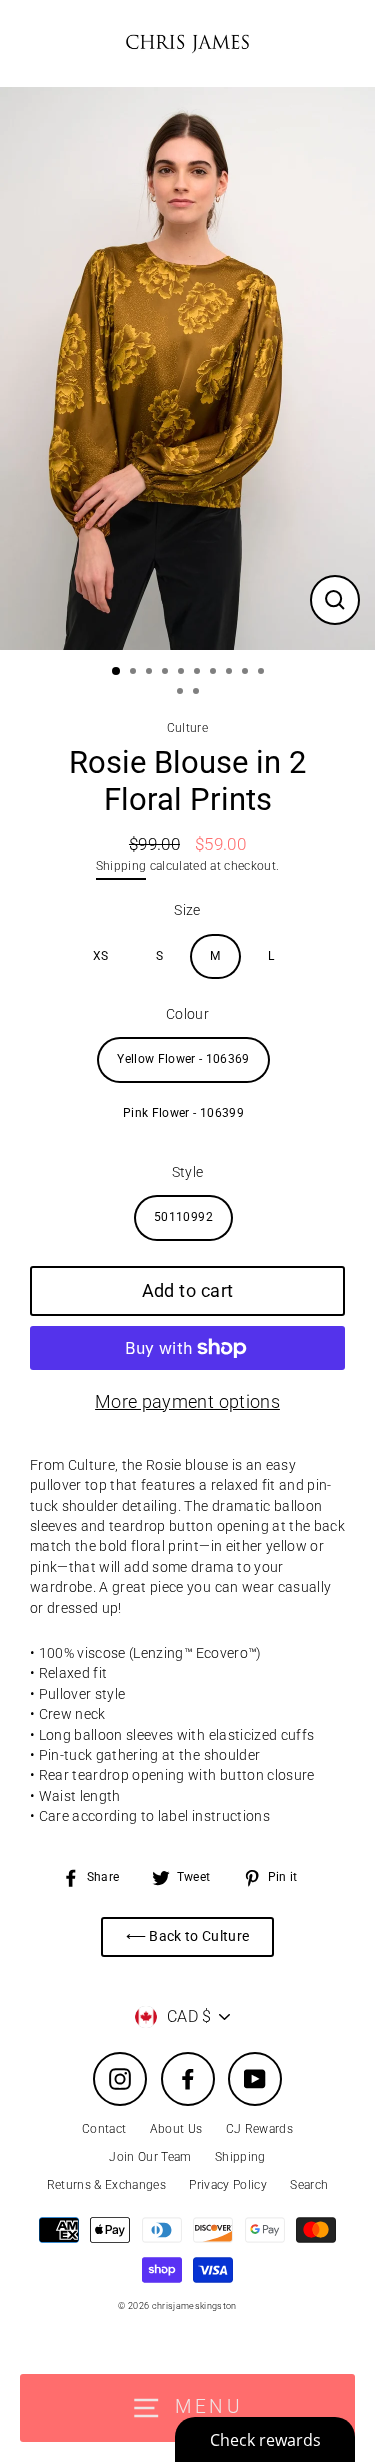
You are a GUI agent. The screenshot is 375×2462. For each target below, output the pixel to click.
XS (101, 956)
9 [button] (247, 673)
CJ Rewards (259, 2129)
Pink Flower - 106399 (183, 1113)
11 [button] (182, 693)
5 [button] (183, 673)
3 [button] (151, 673)
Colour (187, 1014)
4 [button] (167, 673)
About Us (176, 2129)
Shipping (121, 866)
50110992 (183, 1217)
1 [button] (117, 672)
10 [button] (263, 673)
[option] (187, 368)
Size (187, 910)
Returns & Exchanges (106, 2185)
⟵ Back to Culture (188, 1936)
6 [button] (199, 673)
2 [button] (135, 673)
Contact (104, 2129)
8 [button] (231, 673)
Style (188, 1172)
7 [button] (215, 673)
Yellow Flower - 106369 (183, 1059)
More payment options (187, 1401)
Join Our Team (150, 2157)
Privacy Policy (228, 2185)
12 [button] (198, 693)
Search (309, 2185)
